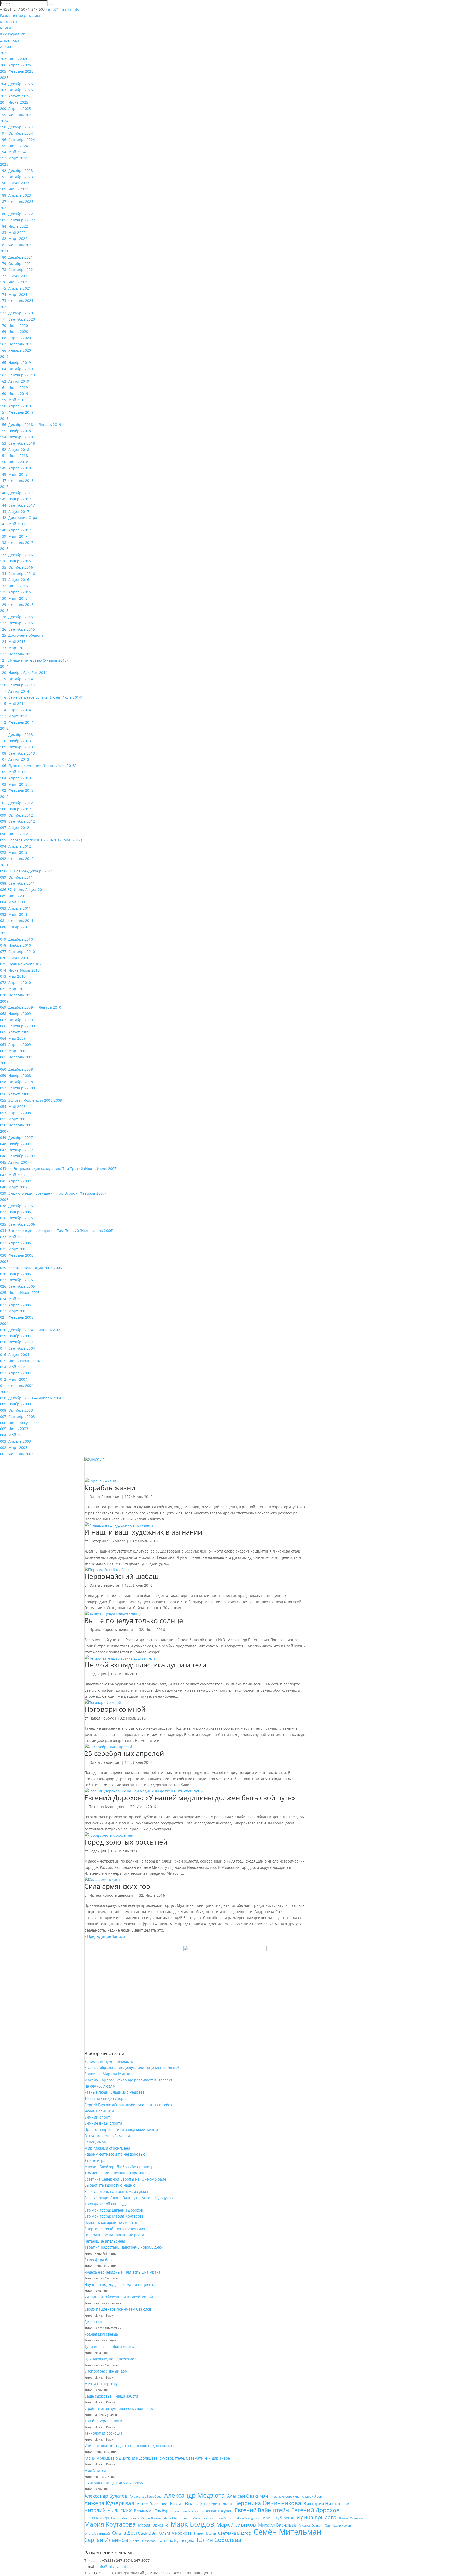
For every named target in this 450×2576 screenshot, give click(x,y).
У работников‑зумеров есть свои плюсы (120, 2408)
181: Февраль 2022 (17, 245)
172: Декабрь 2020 (16, 313)
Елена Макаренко (125, 2518)
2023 (4, 164)
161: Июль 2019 (14, 387)
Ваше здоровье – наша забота (111, 2396)
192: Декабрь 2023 (16, 170)
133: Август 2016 (15, 579)
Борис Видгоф (186, 2503)
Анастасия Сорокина (285, 2497)
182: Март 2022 (14, 238)
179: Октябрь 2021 (16, 263)
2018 (4, 418)
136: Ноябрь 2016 (15, 561)
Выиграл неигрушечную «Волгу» (114, 2483)
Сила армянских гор (117, 1886)
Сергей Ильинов (106, 2540)
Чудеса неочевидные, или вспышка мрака (122, 2272)
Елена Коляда (97, 2518)
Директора (10, 40)
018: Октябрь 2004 (16, 1342)
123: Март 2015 (14, 648)
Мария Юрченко (153, 2525)
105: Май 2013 (13, 772)
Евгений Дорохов (315, 2510)
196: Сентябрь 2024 (17, 139)
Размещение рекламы (20, 15)
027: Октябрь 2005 (16, 1280)
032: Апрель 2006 (15, 1243)
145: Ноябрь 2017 (15, 499)
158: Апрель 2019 (15, 406)
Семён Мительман (287, 2532)
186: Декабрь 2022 (16, 214)
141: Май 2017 (13, 524)
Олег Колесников (338, 2525)
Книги (5, 28)
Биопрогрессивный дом (106, 2371)
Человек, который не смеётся (111, 2222)
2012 (4, 796)
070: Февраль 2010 (17, 995)
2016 (4, 548)
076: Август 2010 (15, 958)
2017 (4, 486)
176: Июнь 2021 (14, 282)
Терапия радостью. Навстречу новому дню (123, 2247)
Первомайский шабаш (121, 1576)
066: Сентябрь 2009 (17, 1026)
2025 (4, 77)
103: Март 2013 (14, 784)
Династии (93, 2322)
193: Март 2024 (14, 158)
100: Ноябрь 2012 (15, 809)
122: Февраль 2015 (17, 654)
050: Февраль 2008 (17, 1125)
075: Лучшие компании (21, 964)
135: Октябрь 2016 (16, 567)
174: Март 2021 (14, 294)
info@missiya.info (113, 2566)
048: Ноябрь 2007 (15, 1144)
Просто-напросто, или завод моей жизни (121, 2129)
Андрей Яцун (312, 2496)
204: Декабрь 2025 (16, 84)
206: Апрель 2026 (15, 65)
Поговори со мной (115, 1709)
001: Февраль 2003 (17, 1454)
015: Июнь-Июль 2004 (20, 1361)
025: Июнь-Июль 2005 (20, 1292)
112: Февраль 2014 (17, 722)
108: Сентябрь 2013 (17, 753)
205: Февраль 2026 (17, 71)
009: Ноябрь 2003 (15, 1404)
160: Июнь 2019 (14, 393)
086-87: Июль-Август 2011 (23, 889)
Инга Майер (225, 2518)
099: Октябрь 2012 (16, 815)
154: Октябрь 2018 (16, 437)
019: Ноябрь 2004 (15, 1336)
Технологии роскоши (103, 2433)
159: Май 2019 (13, 400)
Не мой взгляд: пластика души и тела (145, 1665)
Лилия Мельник (351, 2518)
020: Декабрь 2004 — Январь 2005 (31, 1330)
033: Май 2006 (13, 1237)
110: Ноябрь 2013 (15, 741)
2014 (4, 666)
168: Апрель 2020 (15, 338)
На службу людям (100, 2086)
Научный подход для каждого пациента (120, 2284)
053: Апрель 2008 (15, 1113)
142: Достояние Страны (21, 517)
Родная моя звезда (101, 2334)
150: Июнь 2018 (14, 462)
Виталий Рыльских (108, 2510)
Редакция (98, 1674)
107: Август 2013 (15, 759)
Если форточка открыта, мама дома (116, 2191)
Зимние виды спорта (103, 2123)
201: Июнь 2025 (14, 102)
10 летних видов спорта (106, 2098)
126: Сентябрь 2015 (17, 629)
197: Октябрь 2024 (16, 133)
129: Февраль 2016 (17, 604)
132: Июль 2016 (14, 586)
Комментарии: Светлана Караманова (118, 2173)
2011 (4, 865)
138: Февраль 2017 (17, 542)
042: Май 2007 (13, 1175)
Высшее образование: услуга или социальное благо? (132, 2067)
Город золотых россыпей (126, 1842)
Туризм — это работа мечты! (110, 2346)
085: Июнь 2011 (14, 896)
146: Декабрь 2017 (16, 493)
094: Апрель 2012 (15, 846)
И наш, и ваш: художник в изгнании (143, 1532)
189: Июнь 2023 (14, 189)
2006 (4, 1199)
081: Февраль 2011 (17, 920)
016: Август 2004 (15, 1354)
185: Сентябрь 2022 (17, 220)
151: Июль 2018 (14, 455)
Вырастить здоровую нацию (110, 2185)
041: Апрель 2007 (15, 1181)
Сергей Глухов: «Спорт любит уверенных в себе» (128, 2105)
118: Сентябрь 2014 (17, 685)
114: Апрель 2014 (15, 710)
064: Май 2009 (13, 1038)
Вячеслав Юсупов (216, 2511)
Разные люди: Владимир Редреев (114, 2092)
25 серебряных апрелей (124, 1753)
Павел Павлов (205, 2533)
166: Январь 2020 (15, 350)
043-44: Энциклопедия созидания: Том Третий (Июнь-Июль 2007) (59, 1168)
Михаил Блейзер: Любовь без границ (118, 2167)
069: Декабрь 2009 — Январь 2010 (31, 1007)
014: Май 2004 (13, 1367)
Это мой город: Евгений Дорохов (114, 2210)
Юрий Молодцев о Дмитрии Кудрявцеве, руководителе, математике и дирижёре (157, 2458)
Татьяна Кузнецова (107, 1807)
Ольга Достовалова (134, 2533)
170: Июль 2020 (14, 325)
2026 (4, 53)
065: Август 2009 (15, 1032)
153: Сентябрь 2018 (17, 443)
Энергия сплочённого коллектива (115, 2229)
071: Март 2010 (14, 989)
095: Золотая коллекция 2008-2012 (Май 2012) (41, 840)
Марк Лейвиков (236, 2525)
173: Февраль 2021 (17, 300)
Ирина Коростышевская (111, 1630)
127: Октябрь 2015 (16, 623)
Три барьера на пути (103, 2421)
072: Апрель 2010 (15, 982)
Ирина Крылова (317, 2517)
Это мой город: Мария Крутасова (114, 2216)
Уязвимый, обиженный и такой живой (119, 2297)
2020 (4, 307)
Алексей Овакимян (248, 2496)
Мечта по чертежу (101, 2384)
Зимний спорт (97, 2117)
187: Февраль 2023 (17, 201)
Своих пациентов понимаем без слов (118, 2309)
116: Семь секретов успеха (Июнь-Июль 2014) (41, 697)
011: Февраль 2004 (17, 1385)
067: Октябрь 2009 (16, 1020)
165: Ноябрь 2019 (15, 362)
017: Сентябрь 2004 (17, 1348)
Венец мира (95, 2142)
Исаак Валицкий (99, 2111)
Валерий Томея (218, 2504)
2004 (4, 1323)
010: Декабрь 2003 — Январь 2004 (31, 1398)
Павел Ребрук (101, 1718)
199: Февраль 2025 (17, 115)
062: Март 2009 (14, 1051)
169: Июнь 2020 (14, 331)
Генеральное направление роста (114, 2235)
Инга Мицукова (248, 2518)
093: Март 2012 (14, 852)
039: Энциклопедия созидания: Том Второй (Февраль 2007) (53, 1193)
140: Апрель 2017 (15, 530)
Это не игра (95, 2160)
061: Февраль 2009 (17, 1057)
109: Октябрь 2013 (16, 747)
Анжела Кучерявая (109, 2503)
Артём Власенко (152, 2504)
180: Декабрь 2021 (16, 257)
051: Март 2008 (14, 1119)
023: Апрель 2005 (15, 1305)
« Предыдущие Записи (105, 1936)
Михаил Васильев (277, 2525)
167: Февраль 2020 (17, 344)
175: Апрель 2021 (15, 288)
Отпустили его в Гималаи (107, 2136)
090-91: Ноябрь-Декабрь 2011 (26, 871)
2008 (4, 1063)
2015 (4, 610)
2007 (4, 1131)
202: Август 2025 (15, 96)
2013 (4, 728)
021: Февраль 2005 (17, 1317)
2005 (4, 1261)
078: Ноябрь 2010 (15, 945)
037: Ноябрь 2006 (15, 1212)
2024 (4, 121)
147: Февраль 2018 (17, 480)
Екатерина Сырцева (107, 1541)
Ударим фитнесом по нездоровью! (115, 2154)
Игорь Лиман (151, 2518)
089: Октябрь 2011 (16, 877)
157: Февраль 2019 (17, 412)
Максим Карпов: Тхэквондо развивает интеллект (128, 2080)
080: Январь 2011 (15, 927)
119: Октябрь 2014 (16, 679)
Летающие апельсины (105, 2241)
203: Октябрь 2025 (16, 90)
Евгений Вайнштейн (262, 2510)
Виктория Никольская (327, 2503)
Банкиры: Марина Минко (107, 2074)
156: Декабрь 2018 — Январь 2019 (31, 424)
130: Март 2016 (14, 598)
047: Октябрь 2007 (16, 1150)
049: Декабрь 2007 (16, 1137)
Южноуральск (12, 34)
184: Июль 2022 (14, 226)
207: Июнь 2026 (14, 59)
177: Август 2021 (15, 276)
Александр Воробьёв (146, 2496)
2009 (4, 1001)
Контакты (9, 22)
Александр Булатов (106, 2496)
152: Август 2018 (15, 449)
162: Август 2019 (15, 381)
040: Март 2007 (14, 1187)
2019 (4, 356)
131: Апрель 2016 (15, 592)
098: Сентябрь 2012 (17, 821)
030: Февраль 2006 (17, 1255)
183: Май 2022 (13, 232)
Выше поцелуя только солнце (134, 1621)
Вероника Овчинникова (268, 2503)
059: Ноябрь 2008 (15, 1075)
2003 (4, 1392)
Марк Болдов (192, 2524)
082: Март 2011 (14, 914)
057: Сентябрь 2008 (17, 1088)
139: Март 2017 (14, 536)
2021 (4, 251)
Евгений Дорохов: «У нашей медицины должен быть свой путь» (190, 1798)
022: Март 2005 (14, 1311)
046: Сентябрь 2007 (17, 1156)
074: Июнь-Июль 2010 (20, 970)
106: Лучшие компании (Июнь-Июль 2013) (38, 765)
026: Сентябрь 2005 (17, 1286)
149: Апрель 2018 (15, 468)
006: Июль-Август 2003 (20, 1423)
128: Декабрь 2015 (16, 617)
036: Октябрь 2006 (16, 1218)
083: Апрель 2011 (15, 908)
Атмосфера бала (99, 2260)
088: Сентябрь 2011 (17, 883)
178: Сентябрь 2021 (17, 269)
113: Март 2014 (14, 716)
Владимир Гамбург (152, 2511)
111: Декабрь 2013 (16, 734)
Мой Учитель (96, 2470)
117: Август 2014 (15, 691)
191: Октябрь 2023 (16, 177)
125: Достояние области (21, 635)
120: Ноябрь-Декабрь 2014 (24, 672)
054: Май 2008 (13, 1106)
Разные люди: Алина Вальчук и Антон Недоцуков (129, 2198)
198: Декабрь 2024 (16, 127)
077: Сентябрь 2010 (17, 951)
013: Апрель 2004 (15, 1373)
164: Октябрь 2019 (16, 369)
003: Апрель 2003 (15, 1441)
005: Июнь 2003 (14, 1429)
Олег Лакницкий (97, 2533)
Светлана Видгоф (235, 2533)
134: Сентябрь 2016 (17, 573)
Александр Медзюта (194, 2495)
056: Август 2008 (15, 1094)
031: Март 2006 (14, 1249)
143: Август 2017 (15, 511)
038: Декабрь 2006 (16, 1206)
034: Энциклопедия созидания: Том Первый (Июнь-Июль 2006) (57, 1230)
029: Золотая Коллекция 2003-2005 (31, 1268)
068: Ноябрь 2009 (15, 1013)
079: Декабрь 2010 (16, 939)
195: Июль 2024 (14, 146)
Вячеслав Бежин (185, 2511)
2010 (4, 933)
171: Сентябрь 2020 (17, 319)
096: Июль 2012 (14, 834)
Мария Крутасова (110, 2524)
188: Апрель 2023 (15, 195)
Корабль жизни (110, 1488)
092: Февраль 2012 (17, 858)
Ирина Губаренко (279, 2518)
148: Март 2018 (14, 474)
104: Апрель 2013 (15, 778)
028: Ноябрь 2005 (15, 1274)
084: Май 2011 (13, 902)
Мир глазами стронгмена (107, 2148)
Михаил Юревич (311, 2525)
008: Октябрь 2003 (16, 1410)
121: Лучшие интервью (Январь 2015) (34, 660)
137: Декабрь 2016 (16, 555)
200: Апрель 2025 (15, 108)
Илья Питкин (203, 2518)
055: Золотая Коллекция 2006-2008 (31, 1100)
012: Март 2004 (14, 1379)
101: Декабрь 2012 (16, 803)
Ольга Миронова (175, 2533)
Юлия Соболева (219, 2540)
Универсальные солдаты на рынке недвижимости (130, 2446)
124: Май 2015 (13, 641)
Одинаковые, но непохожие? (110, 2359)
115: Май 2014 (13, 703)
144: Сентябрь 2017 (17, 505)
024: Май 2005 (13, 1299)
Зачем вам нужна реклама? (109, 2061)
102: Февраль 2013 (17, 790)
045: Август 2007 (15, 1162)
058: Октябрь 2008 (16, 1082)
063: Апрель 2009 (15, 1044)
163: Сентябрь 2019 (17, 375)
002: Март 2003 (14, 1447)
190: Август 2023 (15, 183)
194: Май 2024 (13, 152)
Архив (5, 46)
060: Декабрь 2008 (16, 1069)
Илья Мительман (177, 2518)
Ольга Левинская (105, 1497)
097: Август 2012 (15, 827)
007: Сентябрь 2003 (17, 1416)
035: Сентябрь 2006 (17, 1224)
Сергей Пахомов (143, 2541)
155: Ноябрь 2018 (15, 431)
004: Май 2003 (13, 1435)
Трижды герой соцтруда (106, 2204)
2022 (4, 208)
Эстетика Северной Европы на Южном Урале (125, 2179)
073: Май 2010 (13, 976)
